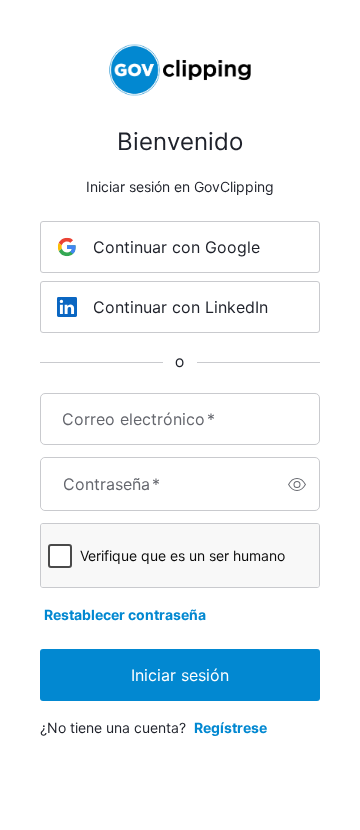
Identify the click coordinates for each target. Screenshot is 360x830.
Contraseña (111, 484)
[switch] (297, 484)
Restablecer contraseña (125, 614)
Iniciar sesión (180, 675)
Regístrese (230, 727)
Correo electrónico (138, 419)
